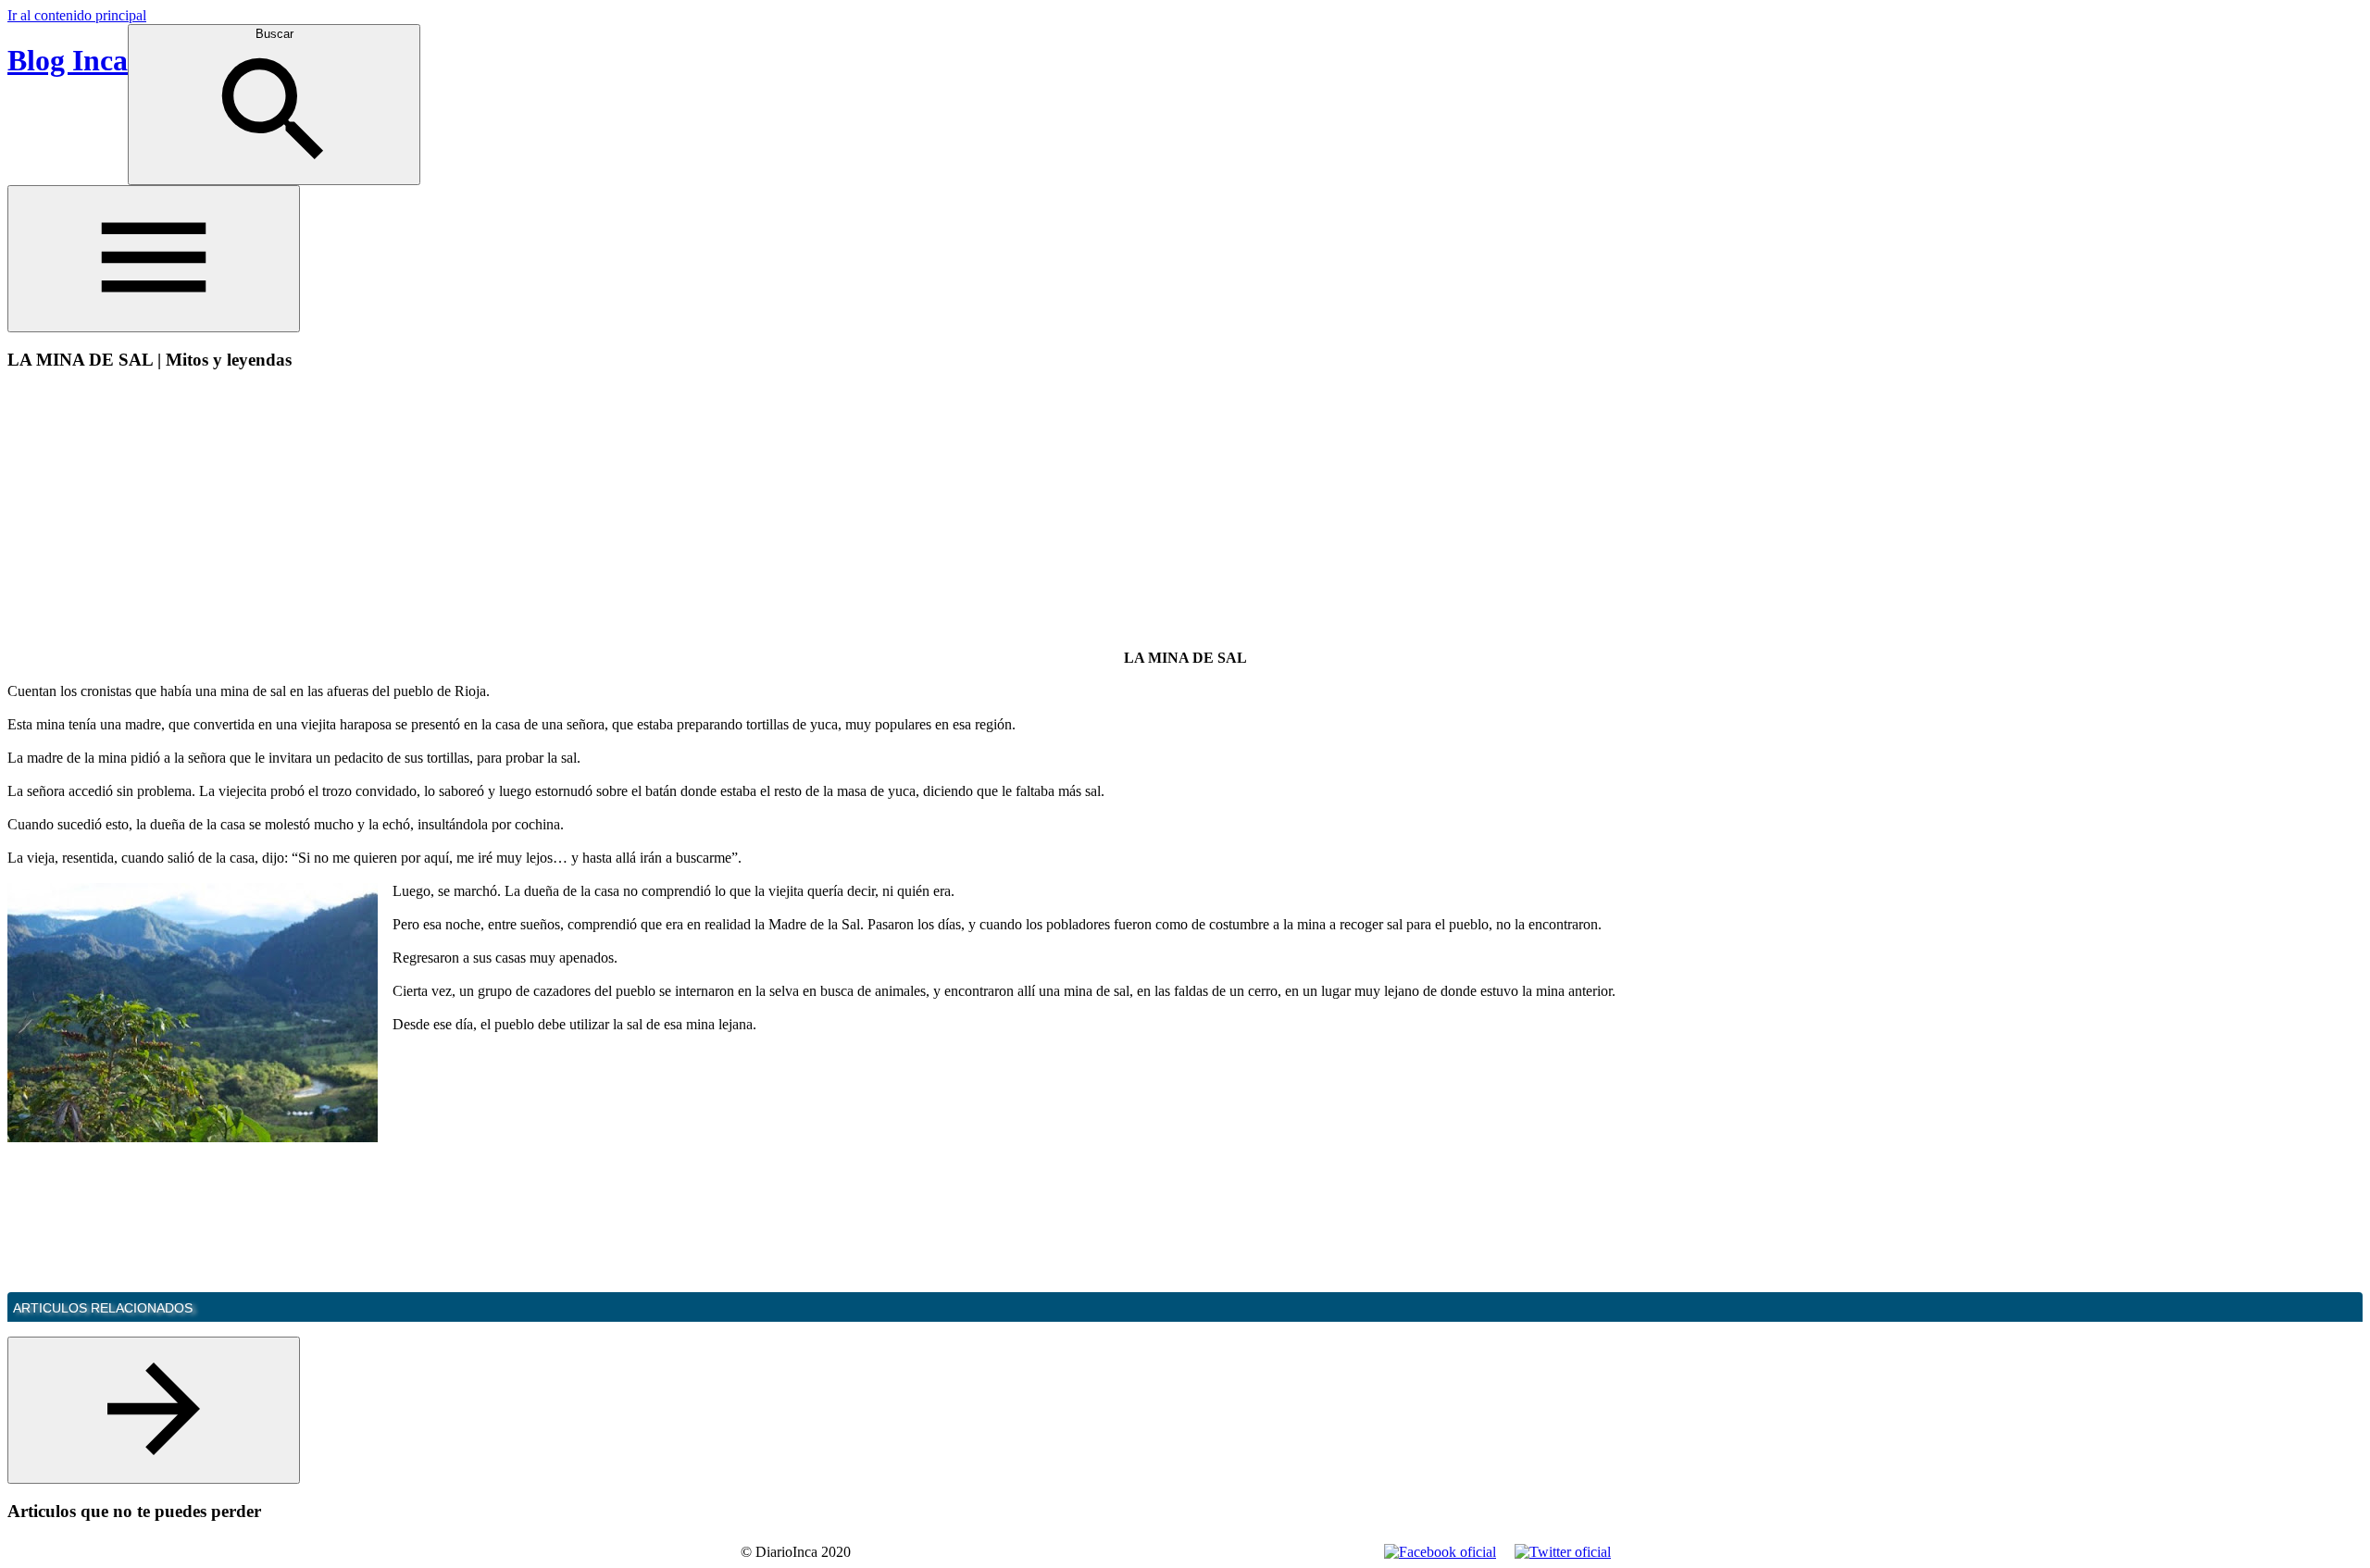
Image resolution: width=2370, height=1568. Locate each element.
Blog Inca (68, 60)
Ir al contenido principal (77, 15)
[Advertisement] (163, 516)
